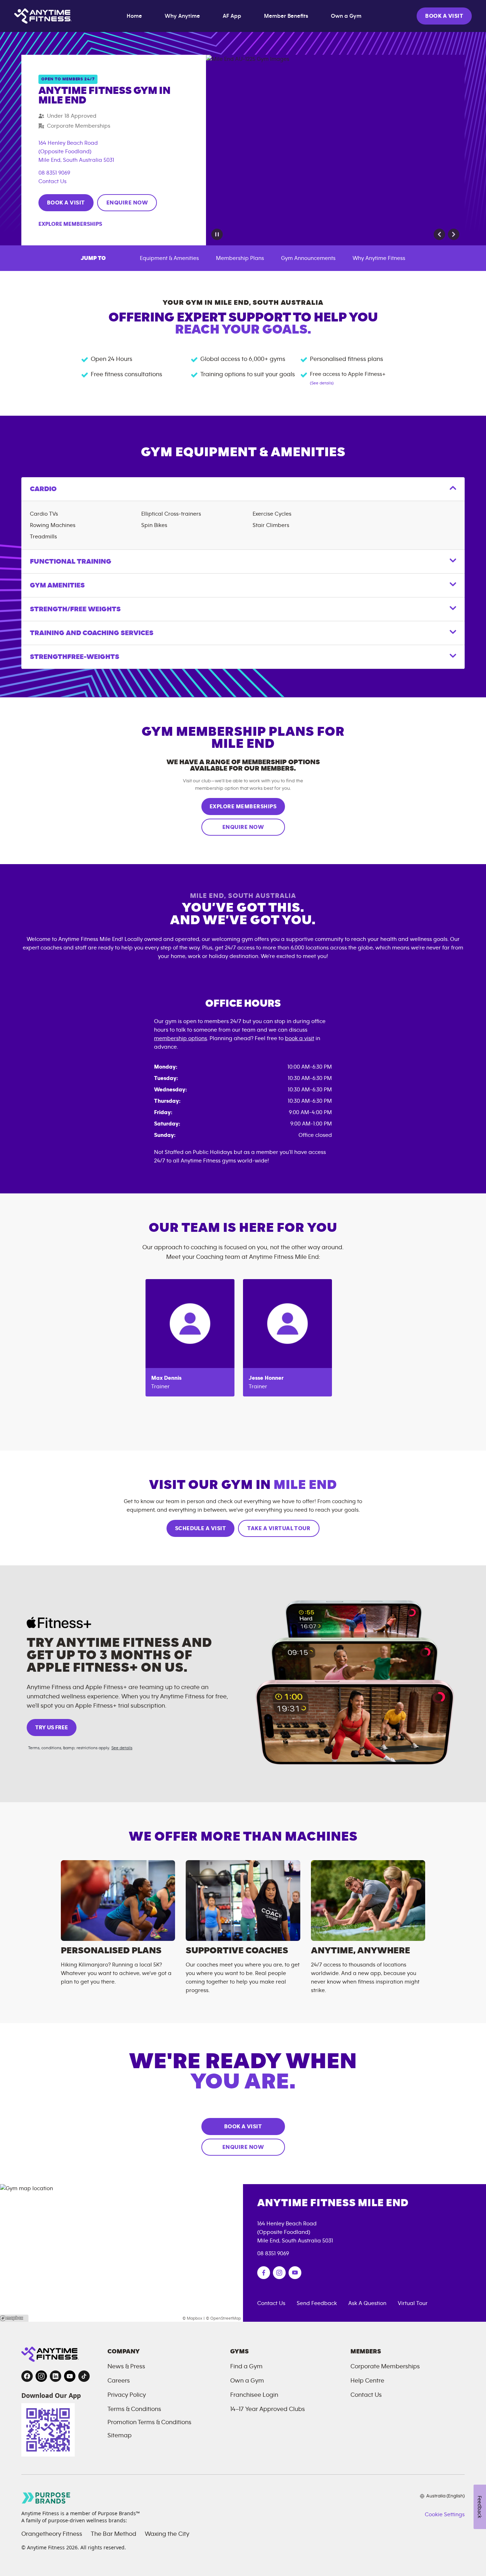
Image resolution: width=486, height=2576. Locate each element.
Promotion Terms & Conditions (149, 2422)
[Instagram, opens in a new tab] (41, 2376)
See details (122, 1748)
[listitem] (190, 1338)
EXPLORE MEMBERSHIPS (243, 807)
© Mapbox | (194, 2318)
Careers (119, 2381)
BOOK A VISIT (444, 16)
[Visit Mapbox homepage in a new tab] (14, 2318)
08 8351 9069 (54, 173)
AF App (232, 16)
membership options (181, 1038)
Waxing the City (167, 2534)
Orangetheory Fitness (52, 2534)
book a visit (300, 1038)
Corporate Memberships (385, 2367)
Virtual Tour (413, 2303)
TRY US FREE (52, 1728)
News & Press (126, 2367)
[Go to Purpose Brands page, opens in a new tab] (46, 2498)
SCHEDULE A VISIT (201, 1528)
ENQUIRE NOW (127, 203)
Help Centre (367, 2381)
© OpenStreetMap (223, 2318)
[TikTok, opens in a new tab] (84, 2376)
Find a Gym (246, 2367)
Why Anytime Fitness (379, 258)
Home (134, 16)
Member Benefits (286, 16)
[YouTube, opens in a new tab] (70, 2376)
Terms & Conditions (134, 2409)
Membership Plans (240, 258)
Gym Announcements (308, 258)
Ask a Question (367, 2303)
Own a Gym (346, 16)
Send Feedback (317, 2303)
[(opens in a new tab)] (264, 2273)
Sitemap (120, 2436)
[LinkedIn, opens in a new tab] (56, 2376)
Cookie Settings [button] (445, 2514)
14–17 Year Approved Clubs (268, 2409)
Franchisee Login (254, 2395)
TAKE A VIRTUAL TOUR (279, 1528)
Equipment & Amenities (169, 258)
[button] (439, 234)
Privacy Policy (127, 2395)
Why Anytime (182, 16)
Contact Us (52, 181)
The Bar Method (113, 2534)
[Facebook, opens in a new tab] (27, 2376)
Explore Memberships (70, 224)
